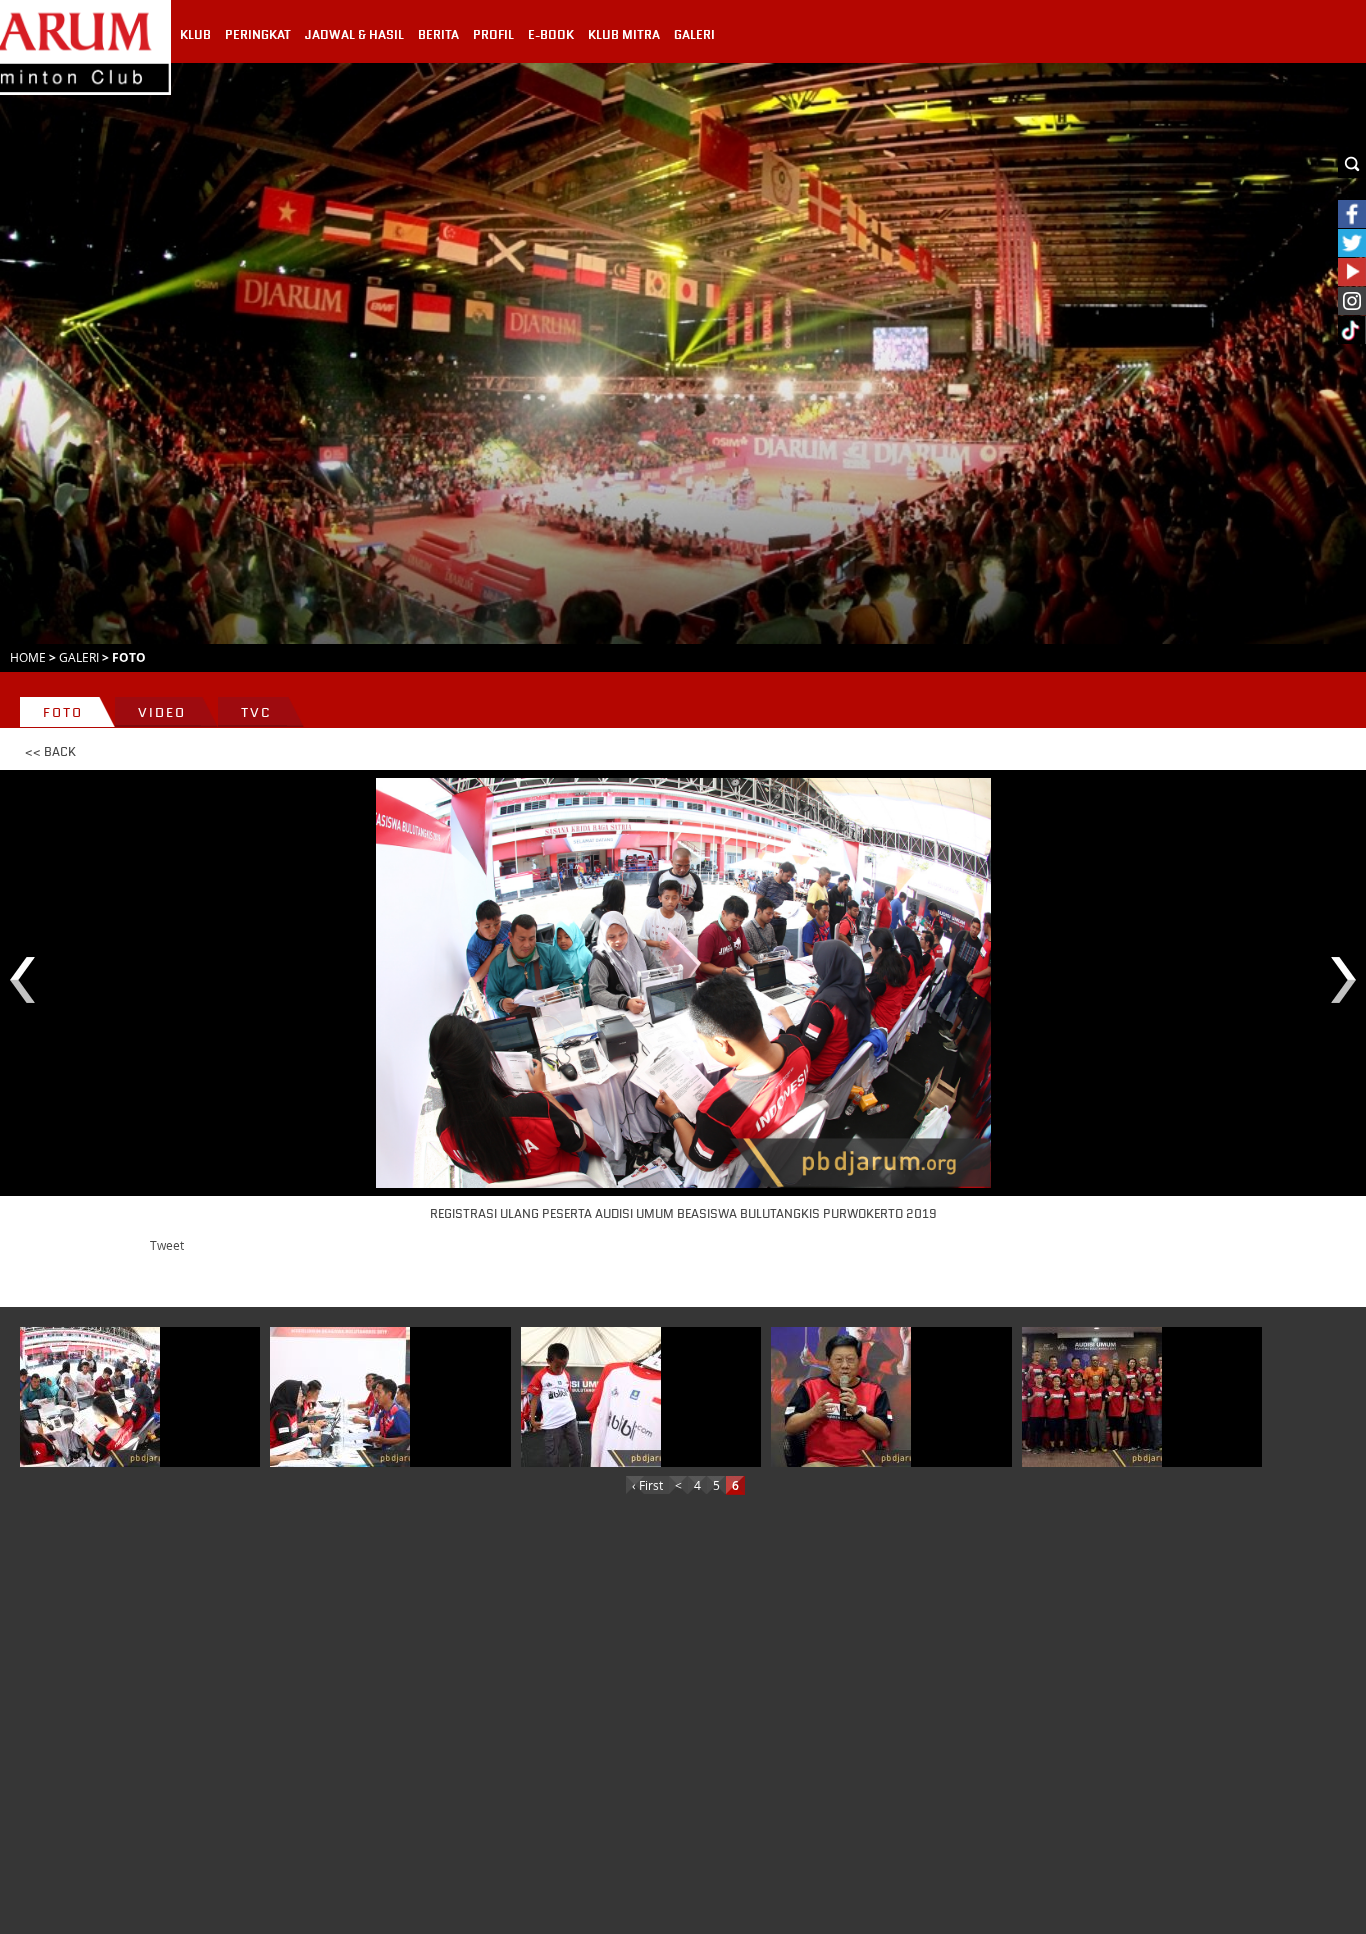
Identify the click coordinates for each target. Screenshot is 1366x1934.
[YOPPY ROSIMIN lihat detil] (841, 1397)
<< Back (50, 752)
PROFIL (493, 35)
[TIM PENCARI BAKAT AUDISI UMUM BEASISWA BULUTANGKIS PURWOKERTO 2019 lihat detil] (1092, 1397)
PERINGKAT (258, 35)
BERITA (438, 35)
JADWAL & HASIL (354, 35)
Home (28, 657)
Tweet (167, 1245)
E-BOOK (551, 35)
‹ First (647, 1485)
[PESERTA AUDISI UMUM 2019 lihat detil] (591, 1397)
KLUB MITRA (624, 35)
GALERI (694, 35)
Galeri (79, 657)
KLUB (195, 35)
